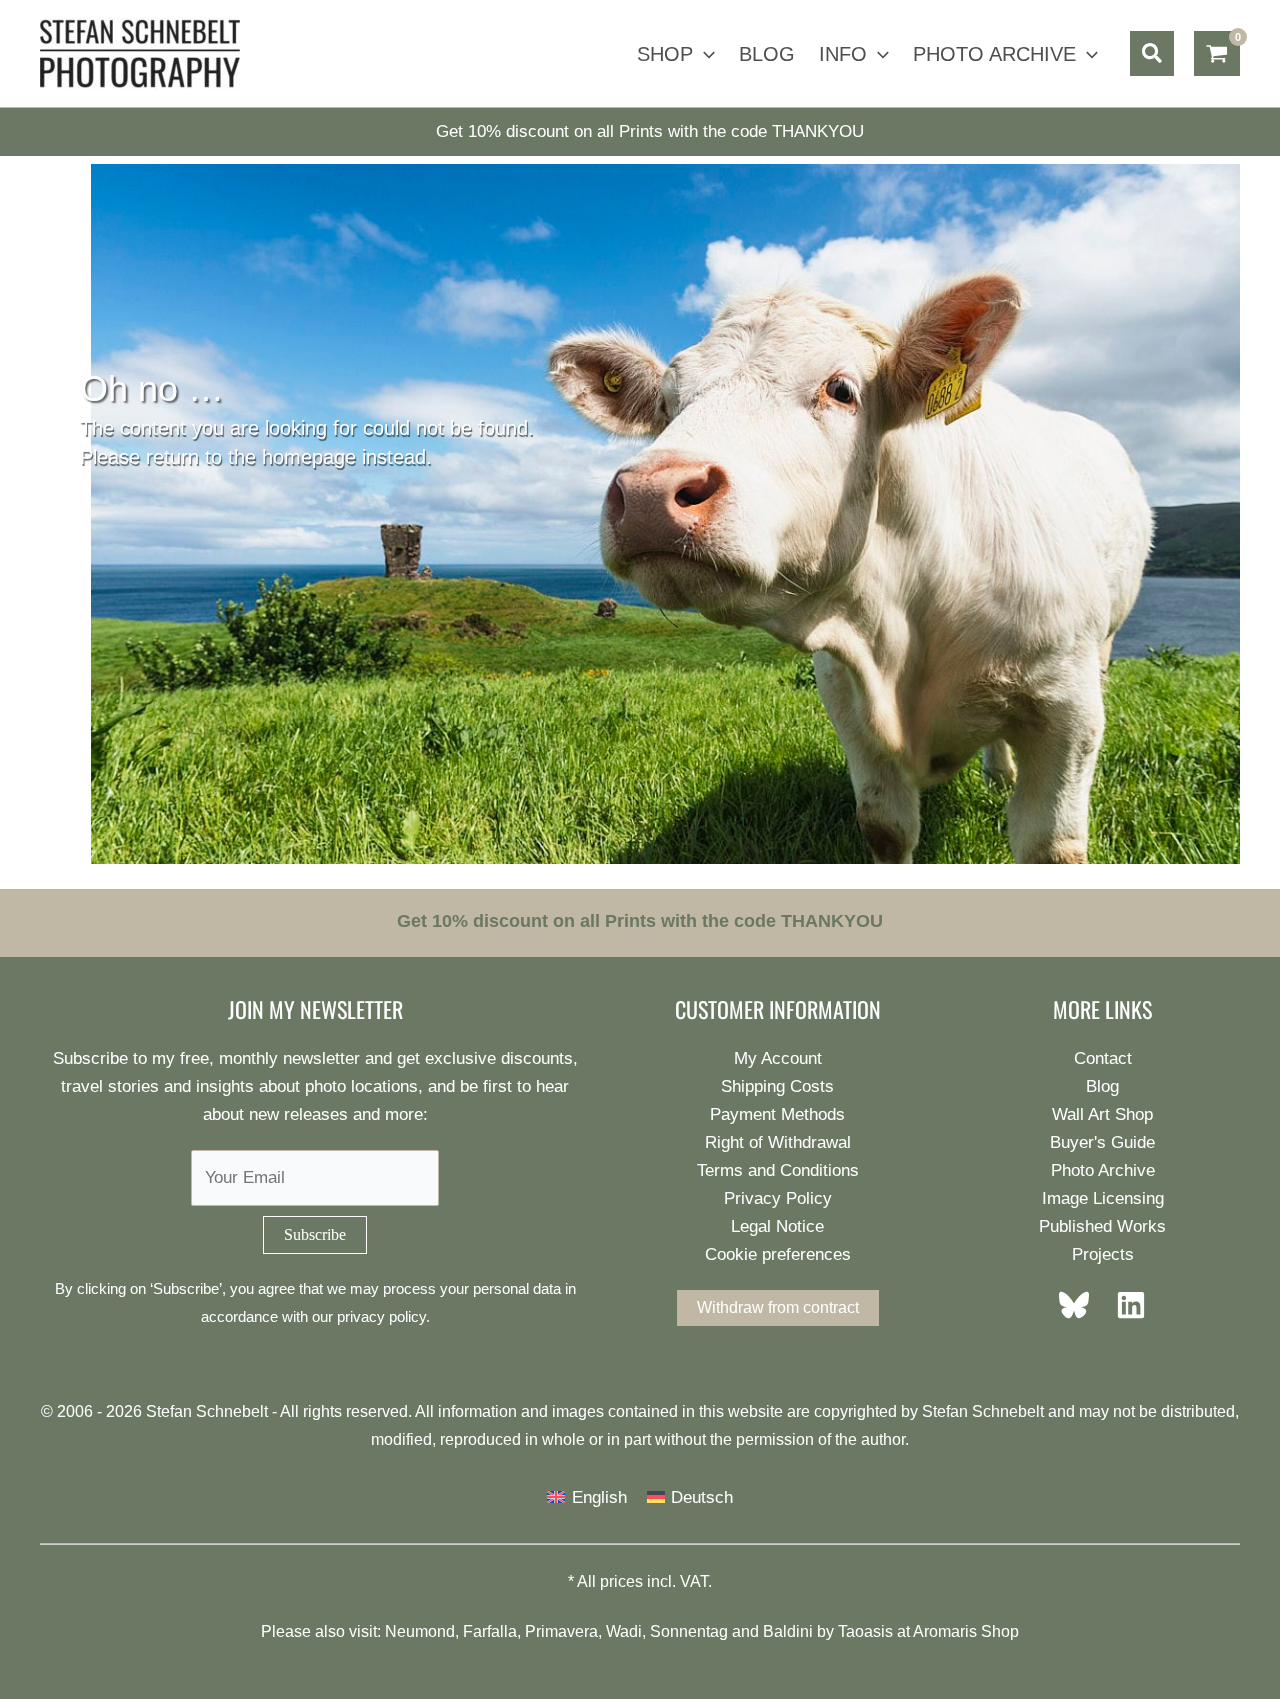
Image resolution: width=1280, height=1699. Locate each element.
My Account (778, 1058)
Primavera (561, 1631)
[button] (704, 54)
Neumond (420, 1631)
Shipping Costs (777, 1086)
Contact (1103, 1058)
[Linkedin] (1125, 1305)
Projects (1103, 1254)
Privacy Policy (778, 1198)
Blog (1102, 1086)
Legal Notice (777, 1226)
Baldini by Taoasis (828, 1631)
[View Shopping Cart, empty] (1217, 54)
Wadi (624, 1631)
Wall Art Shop (1102, 1114)
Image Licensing (1103, 1198)
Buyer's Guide (1102, 1142)
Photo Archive (1103, 1170)
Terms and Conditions (778, 1170)
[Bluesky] (1080, 1305)
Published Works (1102, 1226)
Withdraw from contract (778, 1307)
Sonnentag (689, 1631)
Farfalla (490, 1631)
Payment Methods (777, 1114)
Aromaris (945, 1631)
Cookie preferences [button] (778, 1254)
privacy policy (381, 1316)
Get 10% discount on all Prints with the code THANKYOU (650, 131)
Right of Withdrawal (778, 1142)
